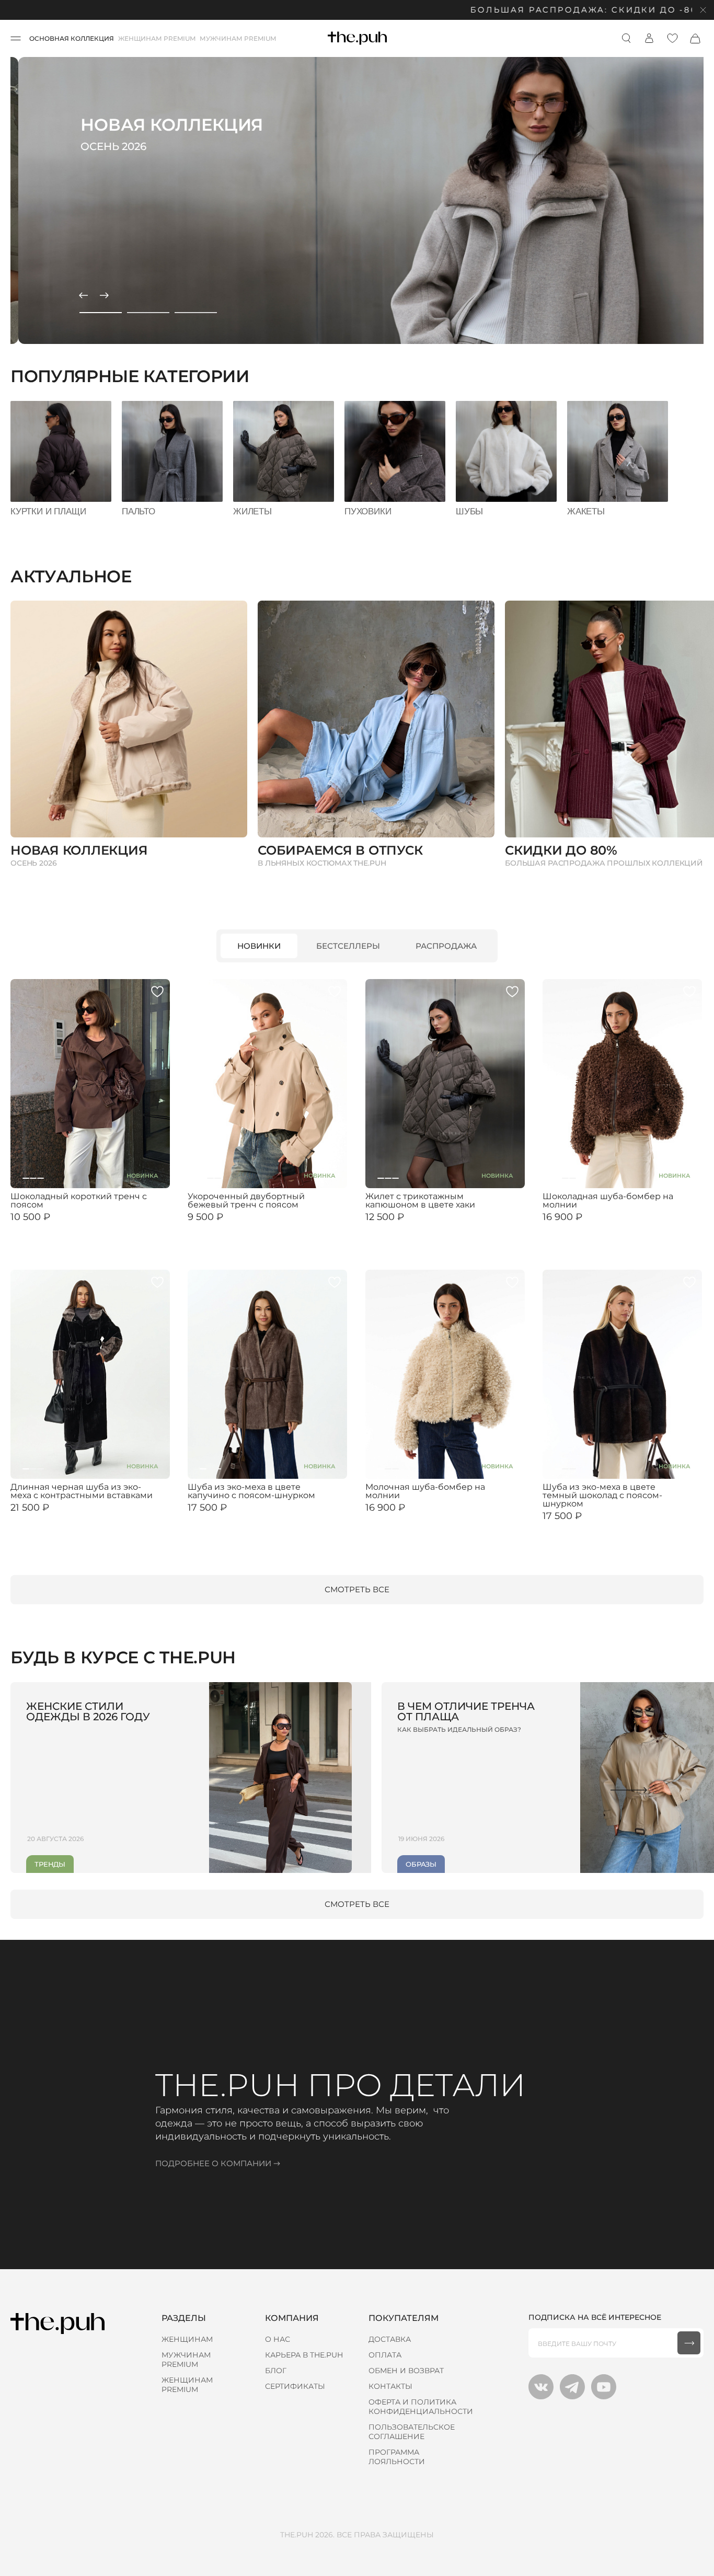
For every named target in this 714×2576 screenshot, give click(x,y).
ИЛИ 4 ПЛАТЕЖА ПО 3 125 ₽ (411, 1226)
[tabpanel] (357, 200)
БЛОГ (276, 2371)
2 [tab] (148, 313)
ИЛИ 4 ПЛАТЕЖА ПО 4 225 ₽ (590, 1226)
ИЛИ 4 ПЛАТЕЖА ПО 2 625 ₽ (57, 1226)
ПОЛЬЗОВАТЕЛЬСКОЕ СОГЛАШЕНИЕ (412, 2432)
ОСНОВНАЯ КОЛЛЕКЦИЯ (72, 38)
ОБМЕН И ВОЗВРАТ (406, 2371)
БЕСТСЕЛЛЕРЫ (348, 946)
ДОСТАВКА (390, 2339)
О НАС (278, 2339)
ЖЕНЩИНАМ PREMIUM (157, 38)
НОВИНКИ (259, 946)
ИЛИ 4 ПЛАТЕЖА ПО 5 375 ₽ (57, 1516)
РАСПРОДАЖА (446, 946)
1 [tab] (101, 313)
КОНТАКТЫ (390, 2386)
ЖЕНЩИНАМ (187, 2339)
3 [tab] (196, 313)
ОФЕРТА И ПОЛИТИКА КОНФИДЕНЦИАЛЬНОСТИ (421, 2407)
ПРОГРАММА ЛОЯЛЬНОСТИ (397, 2457)
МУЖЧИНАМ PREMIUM (238, 38)
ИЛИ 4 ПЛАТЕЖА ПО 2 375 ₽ (234, 1226)
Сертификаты (295, 2386)
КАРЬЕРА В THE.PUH (304, 2355)
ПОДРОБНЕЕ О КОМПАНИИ (213, 2163)
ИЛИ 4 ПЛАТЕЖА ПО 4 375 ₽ (235, 1516)
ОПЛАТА (385, 2355)
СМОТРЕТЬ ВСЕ (357, 1589)
